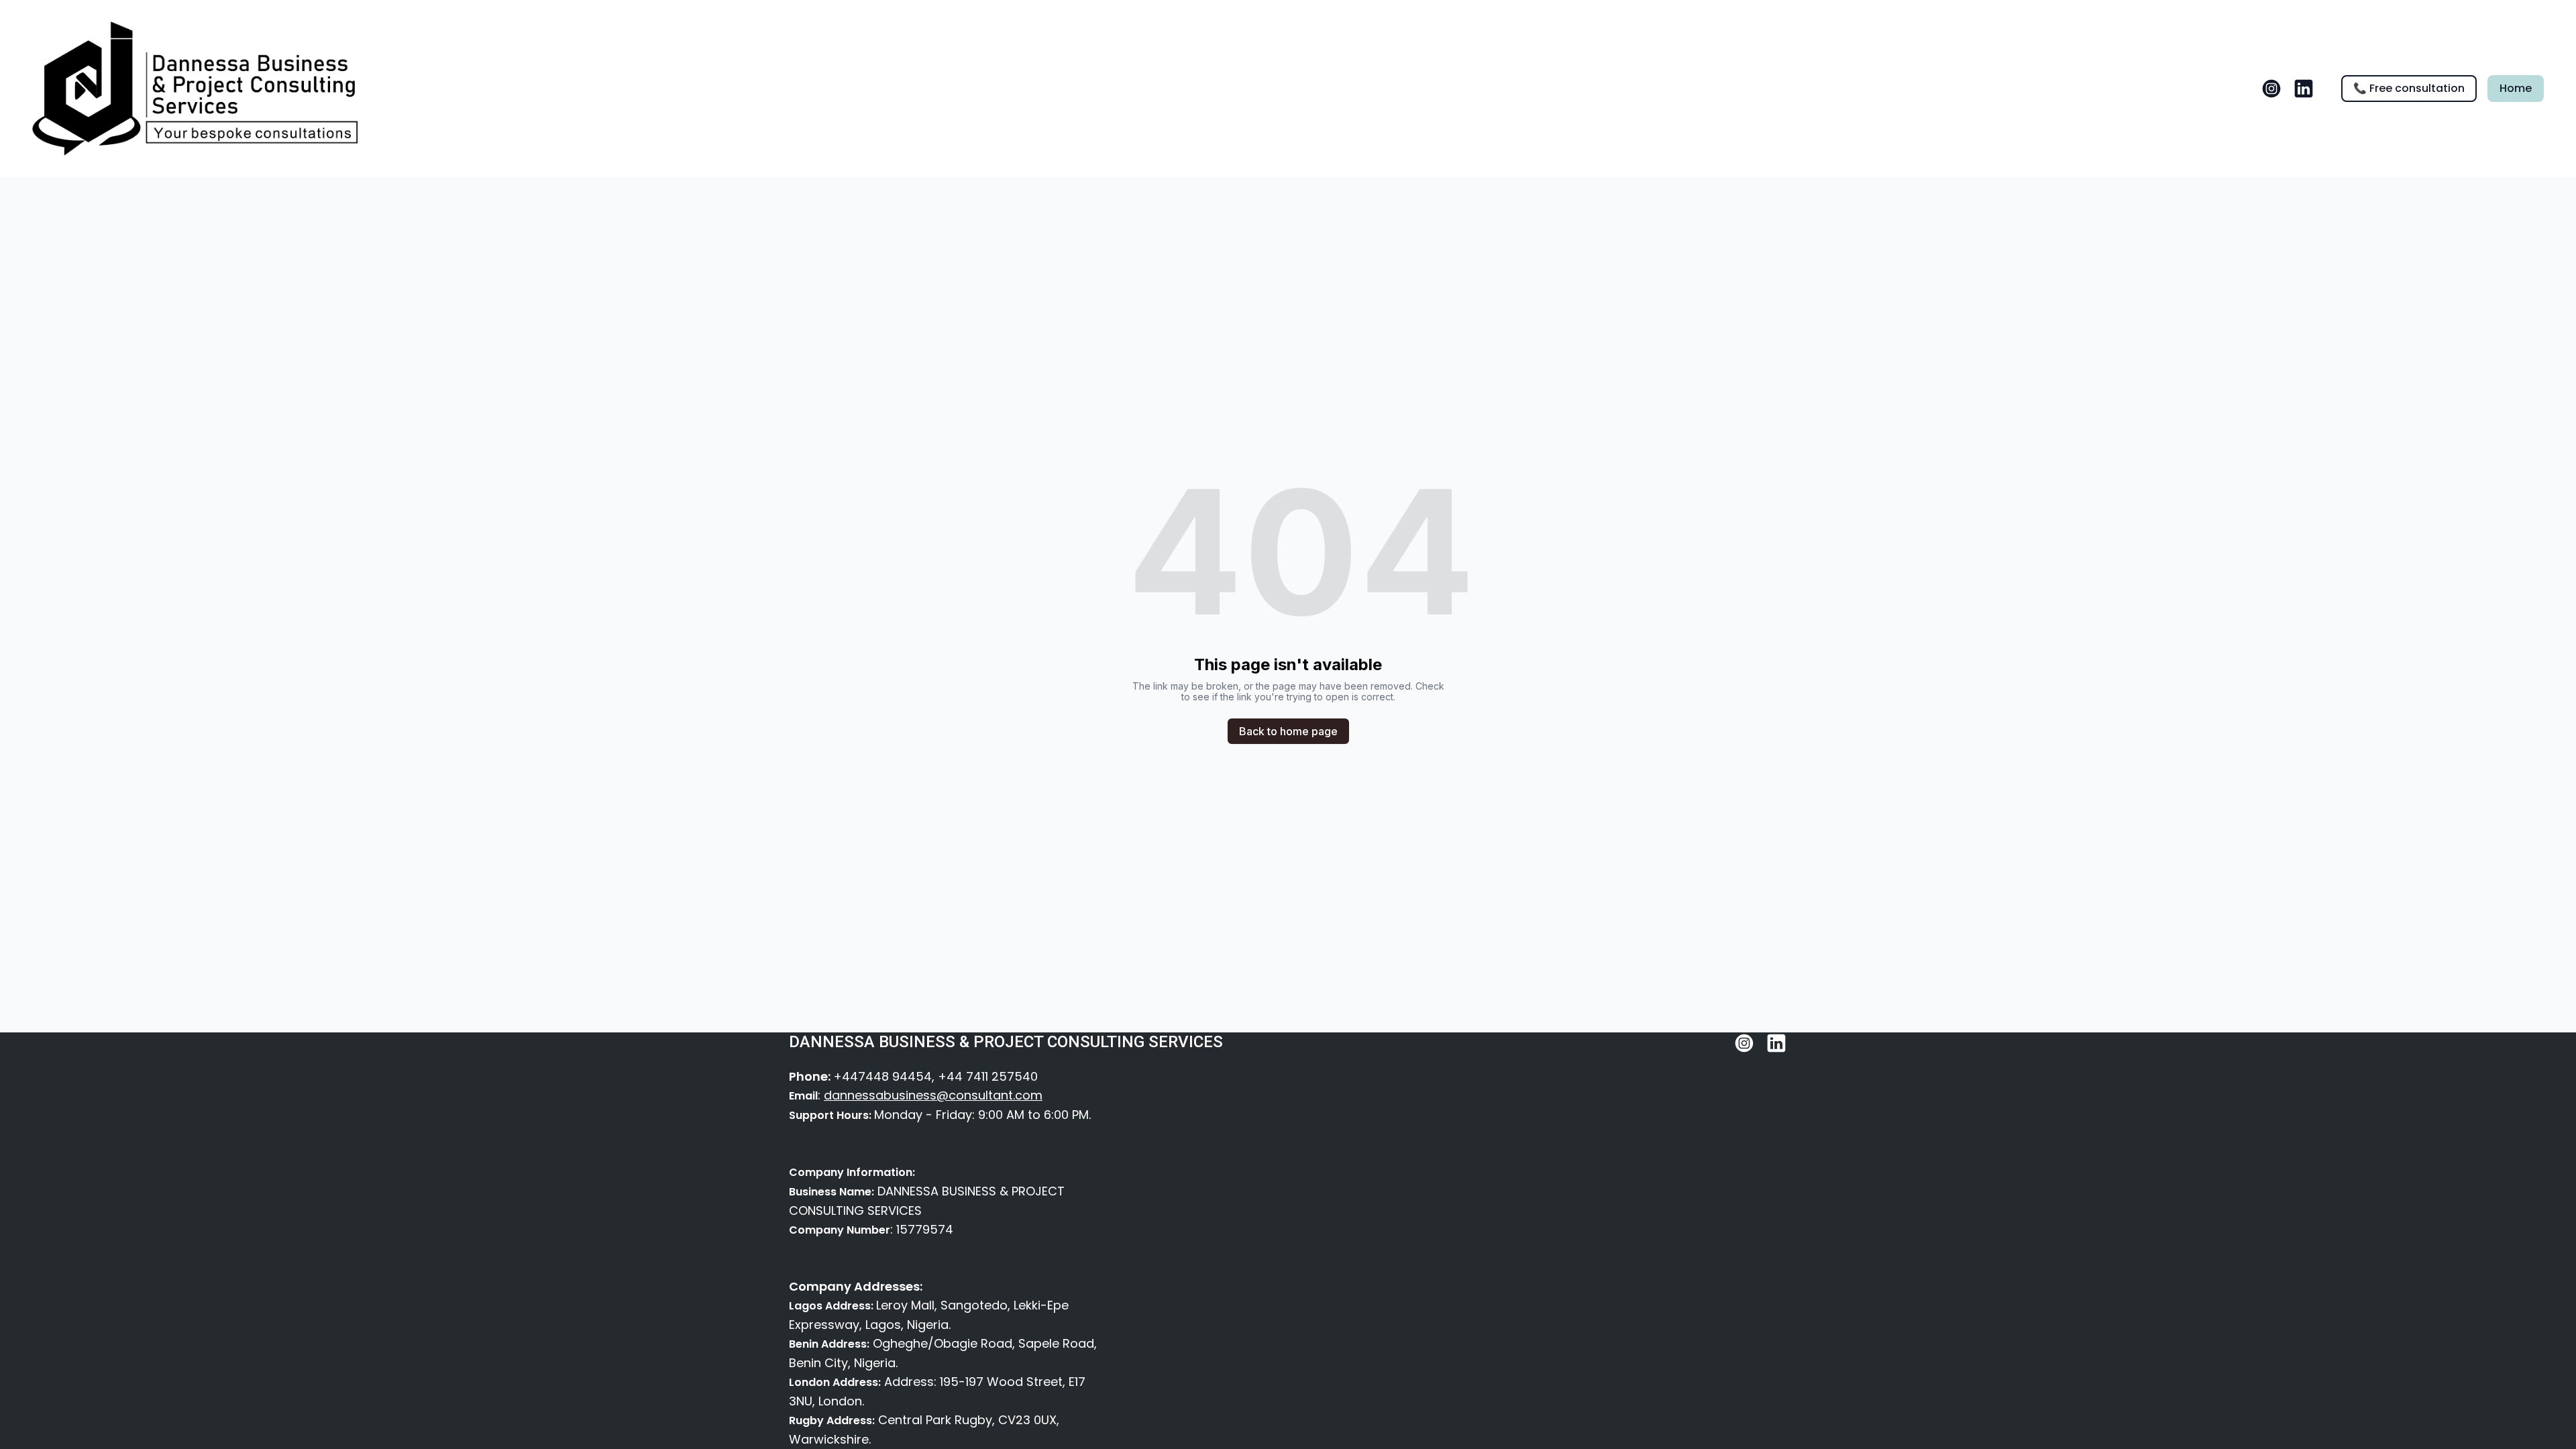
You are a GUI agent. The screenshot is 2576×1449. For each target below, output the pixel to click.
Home (2516, 88)
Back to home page (1288, 731)
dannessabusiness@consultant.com (933, 1095)
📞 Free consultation (2409, 88)
